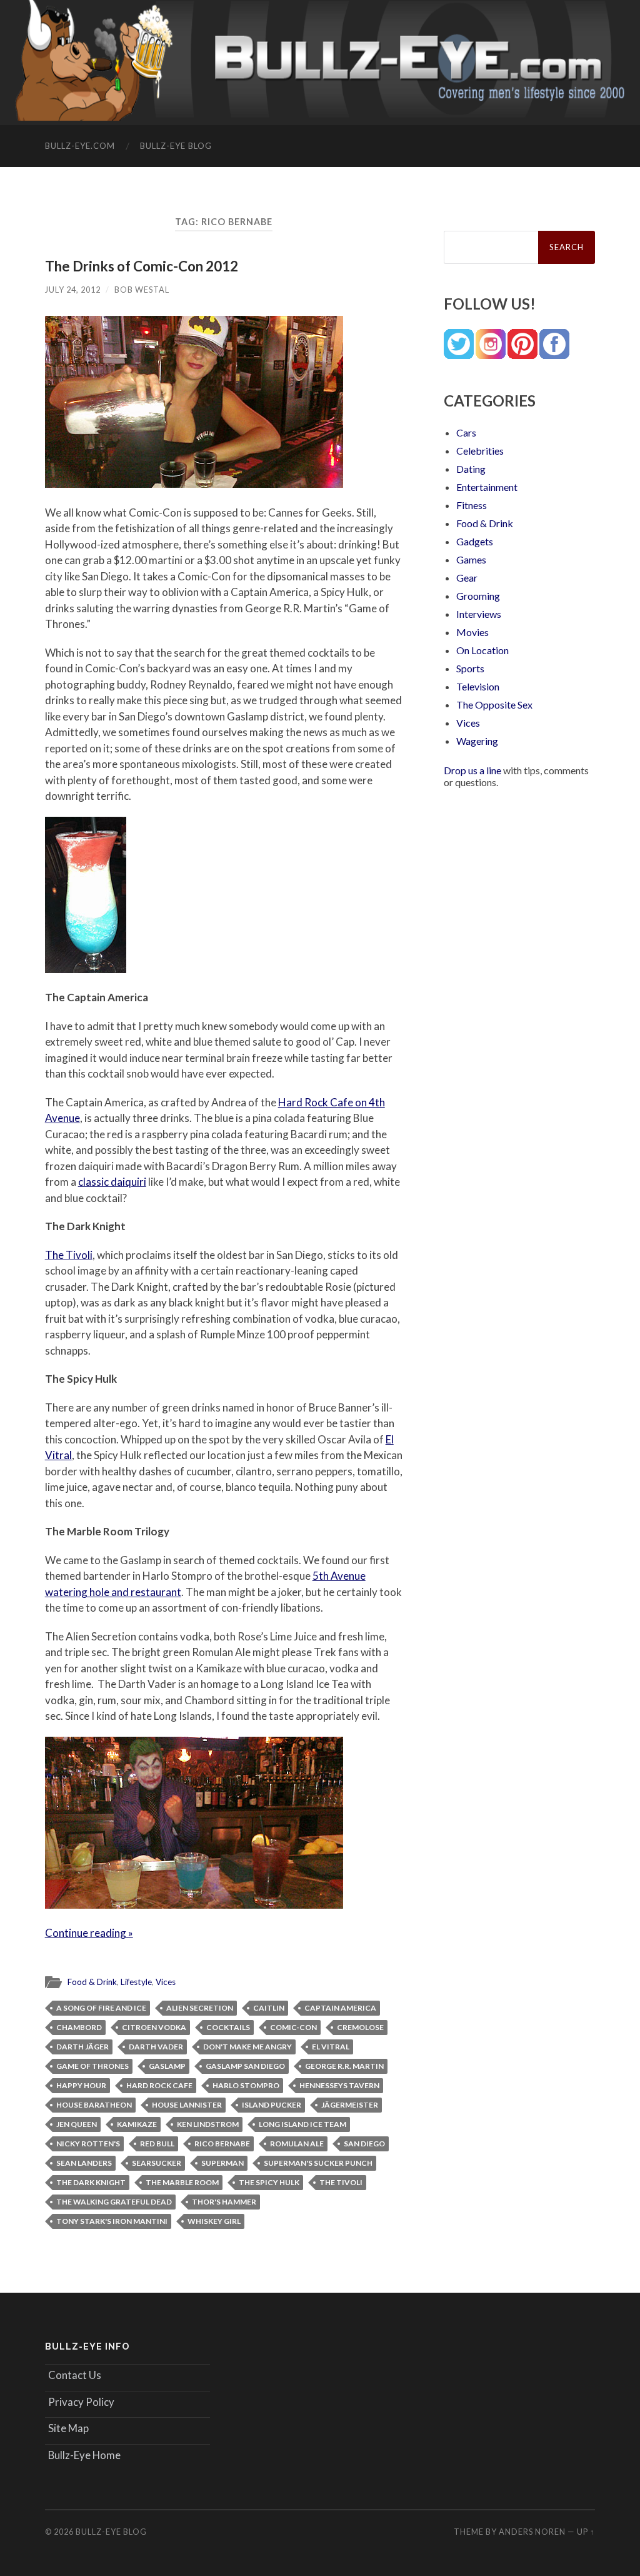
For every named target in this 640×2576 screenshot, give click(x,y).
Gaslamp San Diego (245, 2066)
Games (471, 559)
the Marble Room (182, 2182)
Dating (471, 469)
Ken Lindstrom (208, 2124)
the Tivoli (341, 2182)
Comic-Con (293, 2027)
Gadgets (475, 541)
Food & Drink (92, 1982)
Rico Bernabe (222, 2144)
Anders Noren (532, 2532)
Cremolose (360, 2027)
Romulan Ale (297, 2144)
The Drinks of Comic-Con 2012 (142, 266)
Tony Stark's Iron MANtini (112, 2221)
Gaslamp (167, 2066)
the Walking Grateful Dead (114, 2202)
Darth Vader (156, 2047)
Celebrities (480, 451)
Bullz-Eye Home (84, 2455)
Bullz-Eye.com (80, 146)
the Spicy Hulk (269, 2182)
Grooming (478, 596)
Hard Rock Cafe (159, 2085)
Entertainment (487, 487)
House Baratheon (94, 2105)
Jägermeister (350, 2105)
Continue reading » (89, 1933)
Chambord (79, 2027)
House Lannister (187, 2105)
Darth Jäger (82, 2047)
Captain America (340, 2008)
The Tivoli (69, 1255)
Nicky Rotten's (88, 2144)
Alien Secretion (200, 2008)
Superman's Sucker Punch (318, 2163)
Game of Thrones (92, 2066)
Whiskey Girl (214, 2221)
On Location (482, 650)
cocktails (228, 2027)
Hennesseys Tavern (339, 2085)
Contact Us (75, 2375)
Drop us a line (472, 770)
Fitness (472, 505)
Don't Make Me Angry (247, 2047)
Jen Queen (77, 2124)
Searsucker (157, 2163)
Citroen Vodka (154, 2027)
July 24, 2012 (73, 290)
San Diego (364, 2144)
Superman (222, 2163)
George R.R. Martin (344, 2066)
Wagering (477, 741)
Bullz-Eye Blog (176, 146)
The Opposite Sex (494, 705)
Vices (166, 1982)
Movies (472, 632)
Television (478, 686)
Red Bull (157, 2144)
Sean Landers (84, 2163)
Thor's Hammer (224, 2202)
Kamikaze (137, 2124)
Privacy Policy (81, 2402)
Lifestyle (136, 1982)
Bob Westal (142, 290)
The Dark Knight (91, 2182)
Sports (470, 668)
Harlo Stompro (246, 2085)
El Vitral (331, 2047)
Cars (466, 432)
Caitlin (269, 2008)
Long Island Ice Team (302, 2124)
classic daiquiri (112, 1182)
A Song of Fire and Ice (101, 2008)
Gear (467, 578)
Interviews (479, 614)
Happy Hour (81, 2085)
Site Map (68, 2428)
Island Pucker (272, 2105)
